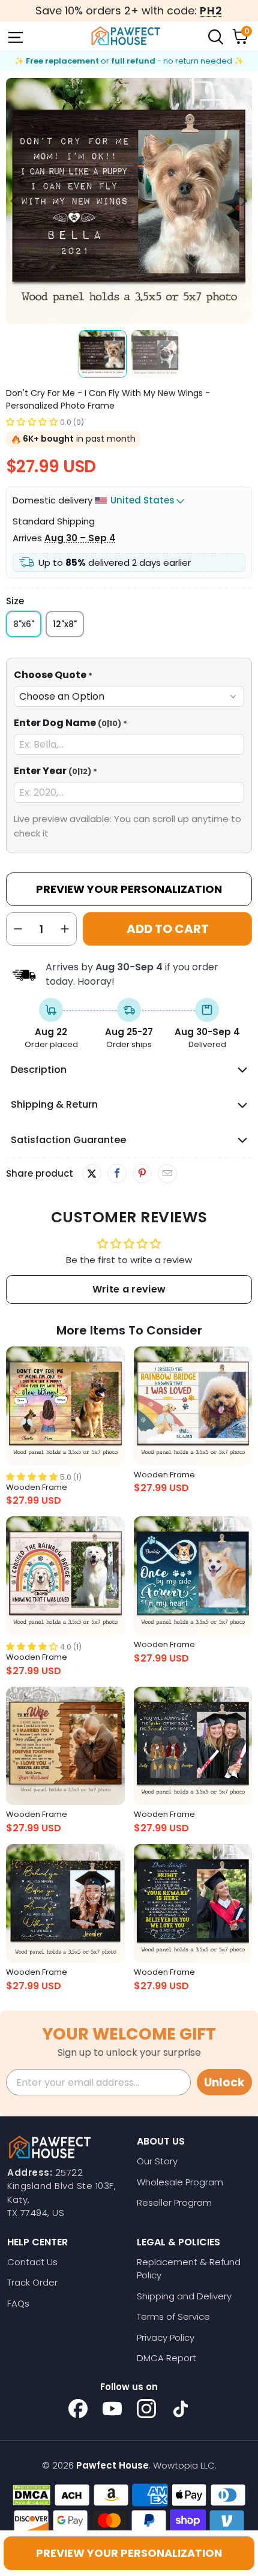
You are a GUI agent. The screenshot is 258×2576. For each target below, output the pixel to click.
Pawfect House (112, 2465)
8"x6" (24, 624)
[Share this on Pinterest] (142, 1174)
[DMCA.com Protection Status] (31, 2495)
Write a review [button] (129, 1289)
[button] (32, 422)
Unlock (224, 2082)
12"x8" (65, 624)
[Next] (243, 201)
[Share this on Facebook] (117, 1174)
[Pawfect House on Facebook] (78, 2409)
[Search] (215, 36)
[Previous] (15, 201)
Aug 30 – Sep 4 (80, 538)
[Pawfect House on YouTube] (112, 2409)
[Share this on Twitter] (92, 1174)
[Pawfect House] (126, 36)
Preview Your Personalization (129, 889)
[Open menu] (14, 36)
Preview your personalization (129, 2553)
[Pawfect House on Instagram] (146, 2409)
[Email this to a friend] (167, 1174)
